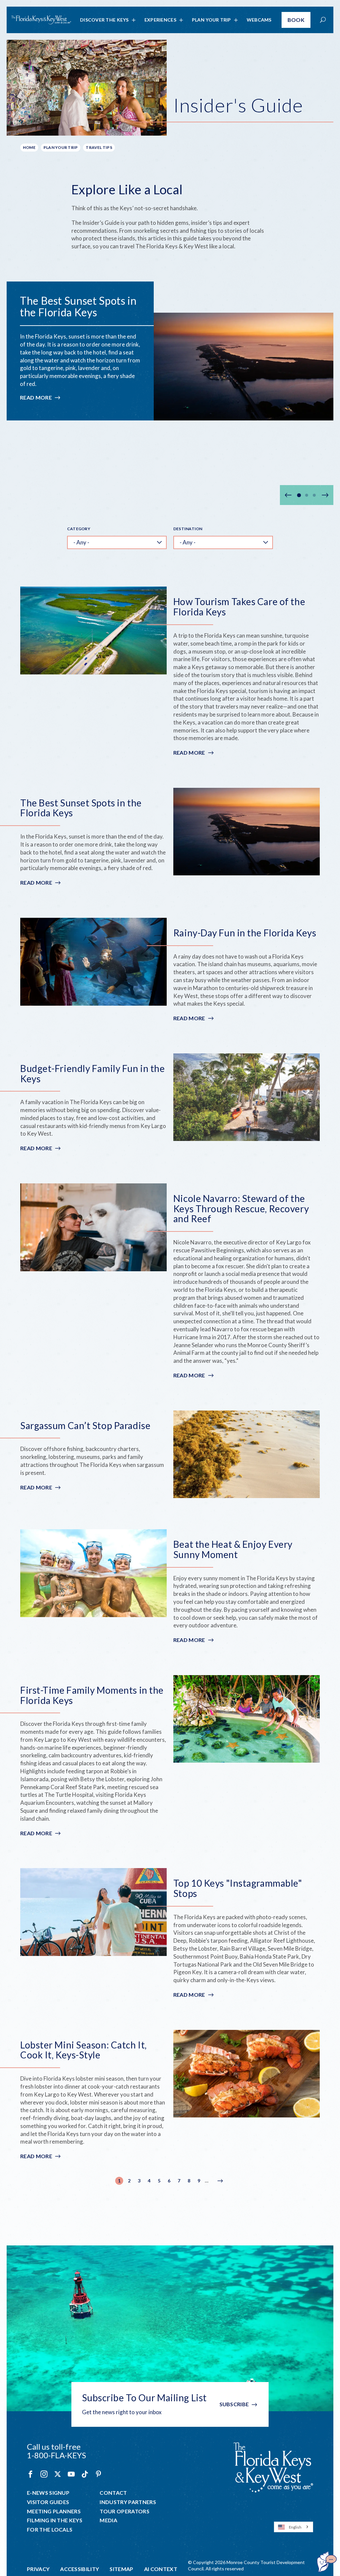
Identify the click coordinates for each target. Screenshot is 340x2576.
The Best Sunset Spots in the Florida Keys (78, 306)
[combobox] (294, 2527)
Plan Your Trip (212, 20)
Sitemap (121, 2569)
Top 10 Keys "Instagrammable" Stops (238, 1888)
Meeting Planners (54, 2511)
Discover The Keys (104, 20)
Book (296, 20)
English (295, 2527)
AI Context (161, 2569)
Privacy (38, 2569)
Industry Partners (128, 2502)
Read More (41, 398)
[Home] (41, 20)
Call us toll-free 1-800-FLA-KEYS (56, 2451)
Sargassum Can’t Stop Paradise (85, 1426)
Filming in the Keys (55, 2520)
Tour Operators (124, 2511)
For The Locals (50, 2530)
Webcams (259, 20)
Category (79, 529)
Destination (188, 529)
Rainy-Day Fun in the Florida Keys (245, 933)
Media (108, 2520)
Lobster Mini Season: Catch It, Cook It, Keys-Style (84, 2050)
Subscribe (234, 2404)
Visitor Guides (48, 2502)
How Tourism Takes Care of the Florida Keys (239, 607)
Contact (113, 2493)
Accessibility (80, 2569)
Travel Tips (99, 147)
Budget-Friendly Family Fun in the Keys (92, 1074)
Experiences (160, 20)
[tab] (299, 495)
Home (29, 147)
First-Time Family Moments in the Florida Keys (92, 1695)
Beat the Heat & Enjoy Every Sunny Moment (233, 1549)
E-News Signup (48, 2493)
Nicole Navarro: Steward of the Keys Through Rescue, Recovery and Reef (241, 1209)
